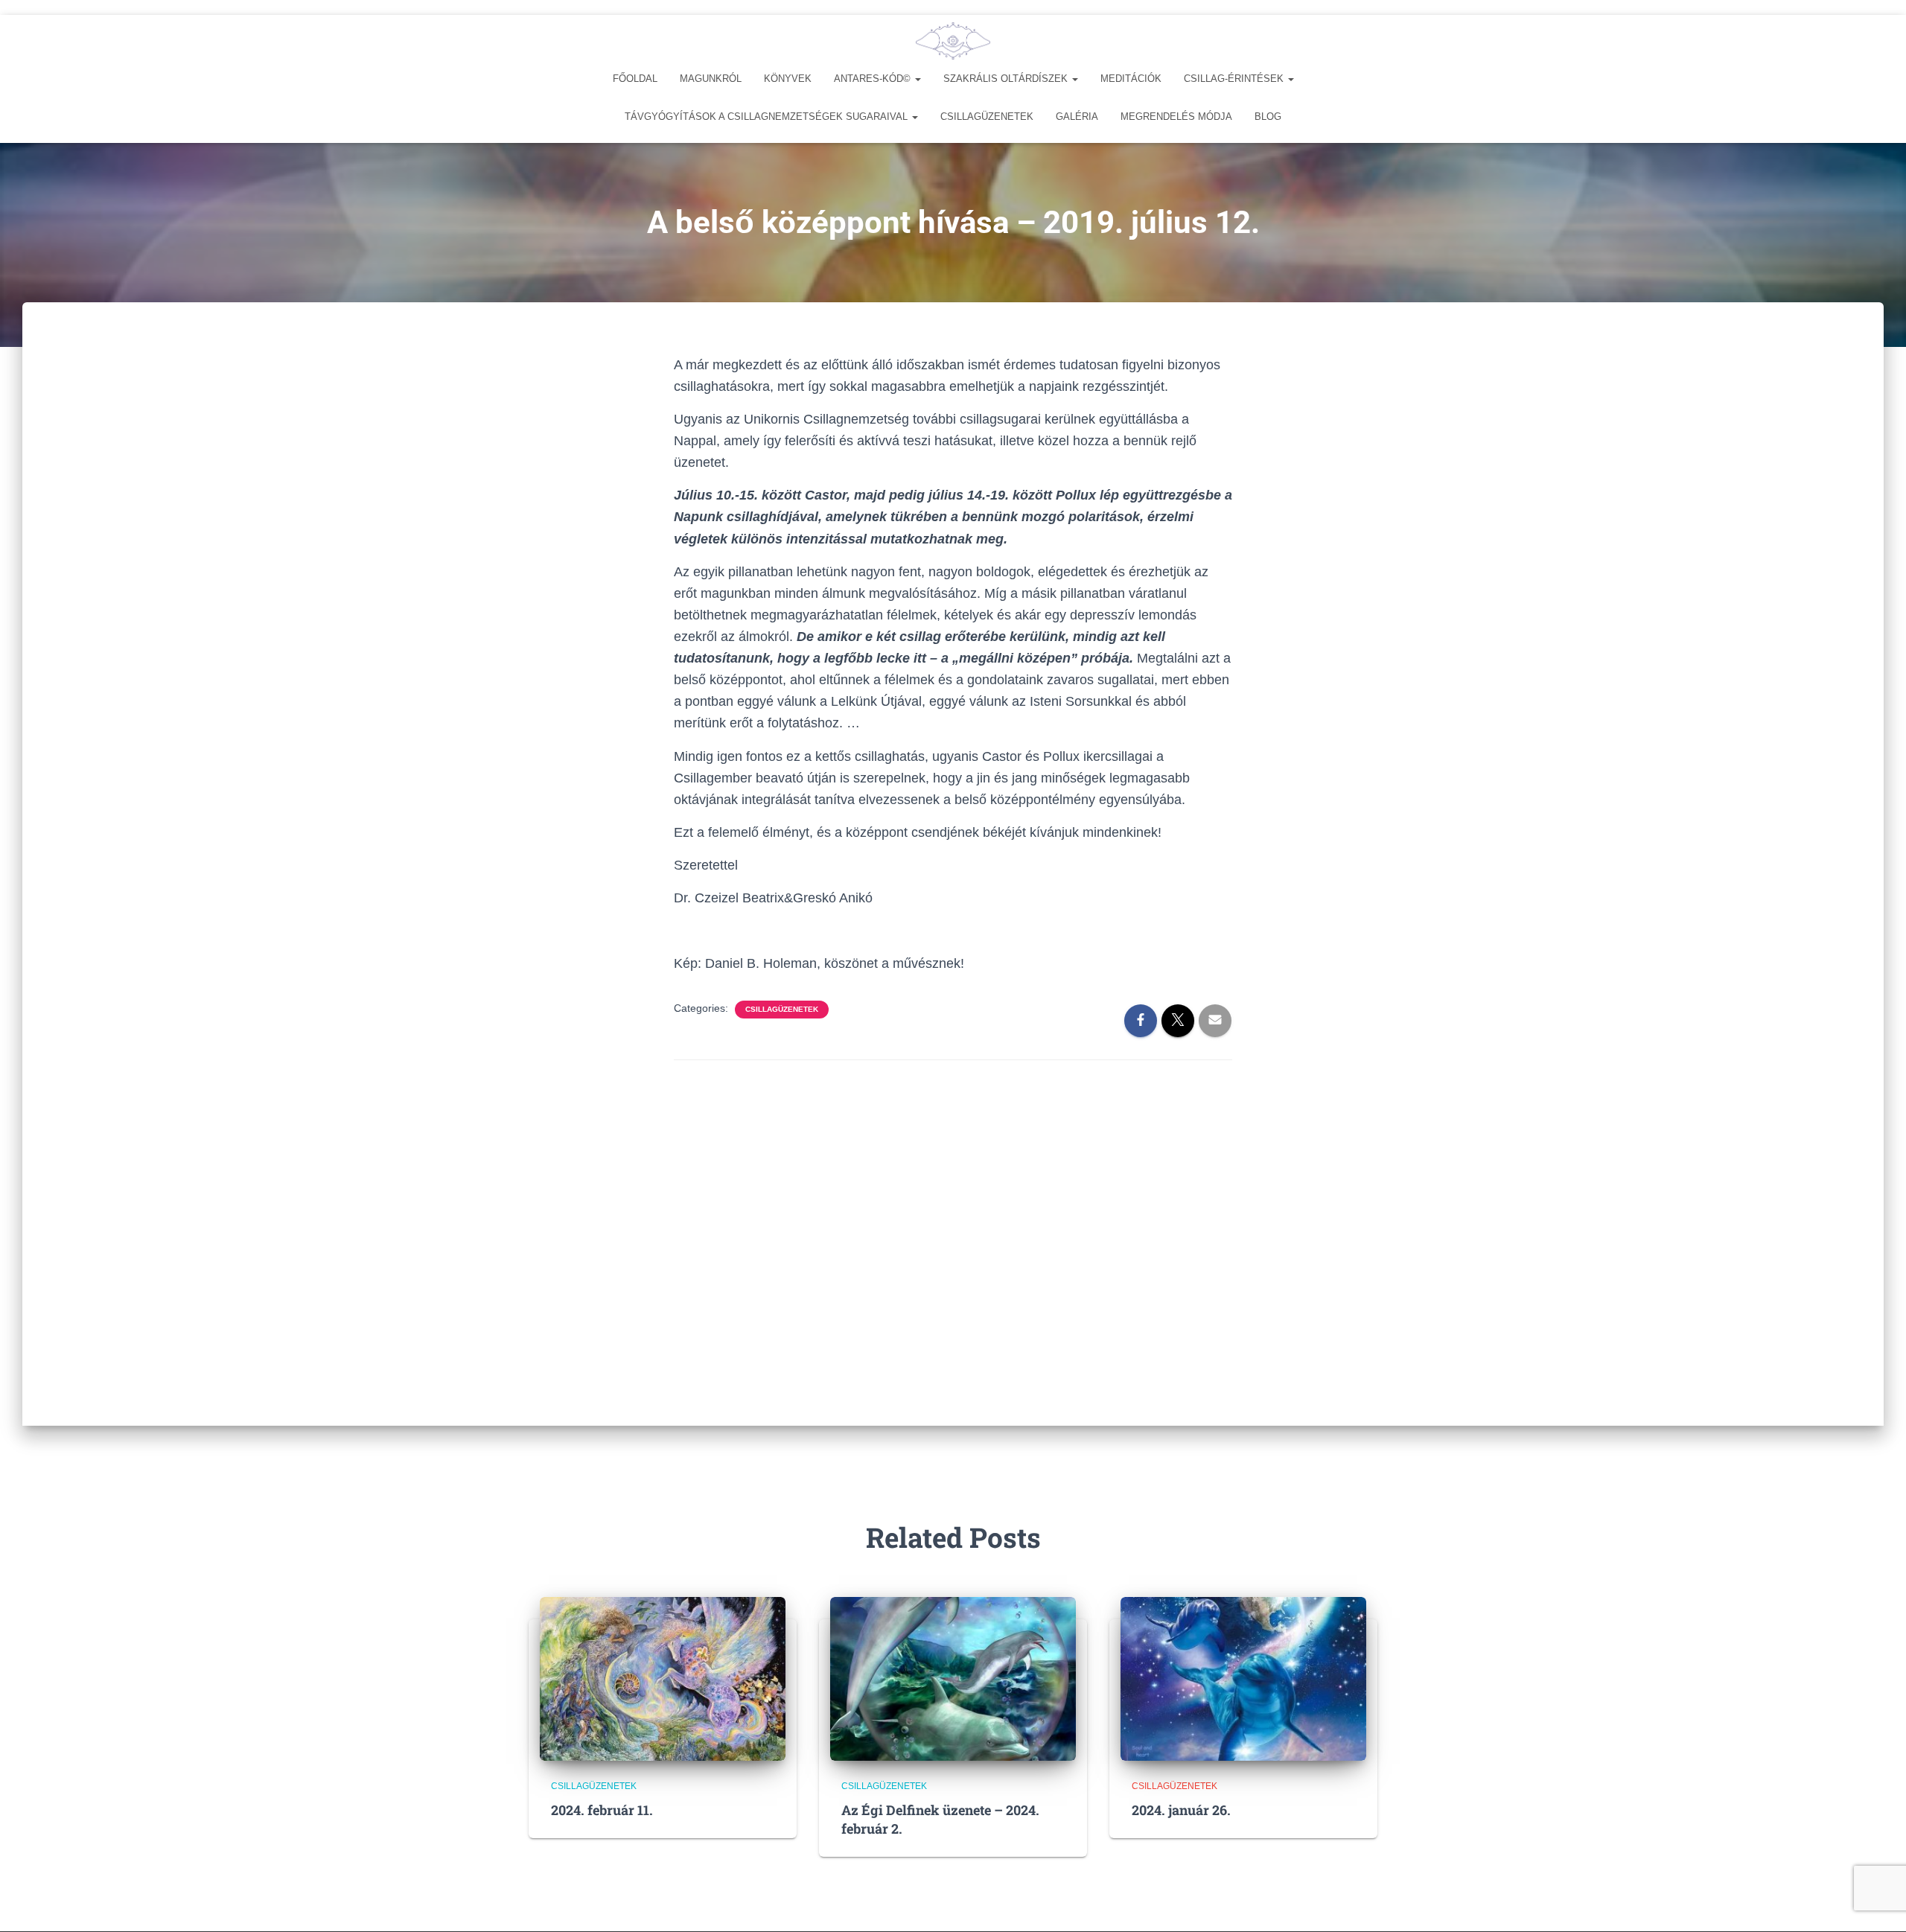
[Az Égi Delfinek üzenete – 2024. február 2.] (953, 1677)
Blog (1268, 117)
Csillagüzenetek (987, 117)
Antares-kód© (874, 79)
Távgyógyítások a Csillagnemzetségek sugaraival (768, 117)
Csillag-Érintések (1235, 79)
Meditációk (1131, 79)
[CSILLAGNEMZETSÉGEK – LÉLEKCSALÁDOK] (953, 41)
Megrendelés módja (1176, 117)
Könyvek (788, 79)
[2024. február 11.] (663, 1677)
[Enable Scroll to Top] (1877, 1902)
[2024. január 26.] (1243, 1677)
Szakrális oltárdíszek (1007, 79)
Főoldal (635, 79)
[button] (917, 79)
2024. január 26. (1181, 1810)
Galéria (1077, 117)
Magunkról (711, 79)
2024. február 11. (602, 1810)
